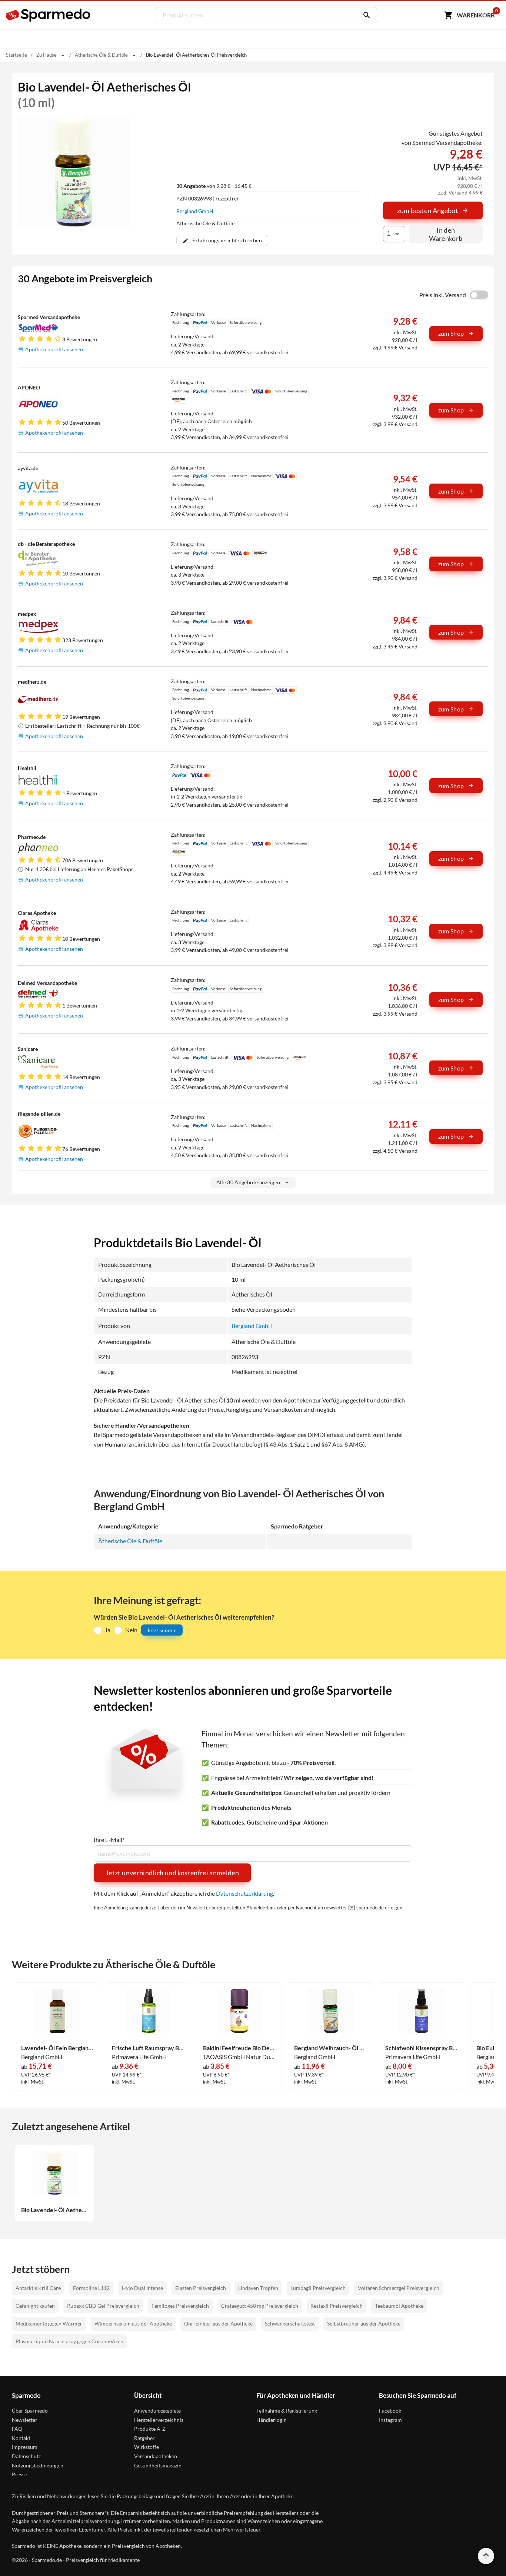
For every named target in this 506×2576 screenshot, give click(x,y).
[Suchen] (365, 15)
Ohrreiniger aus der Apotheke (218, 2323)
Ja (108, 1630)
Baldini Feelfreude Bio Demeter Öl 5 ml (239, 2048)
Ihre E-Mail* (109, 1840)
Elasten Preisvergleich (201, 2288)
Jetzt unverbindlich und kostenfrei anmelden (172, 1873)
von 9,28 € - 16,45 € (214, 186)
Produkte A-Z (150, 2429)
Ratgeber (144, 2438)
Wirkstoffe (147, 2447)
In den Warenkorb (446, 234)
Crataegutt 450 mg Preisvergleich (260, 2306)
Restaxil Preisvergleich (337, 2306)
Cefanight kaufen (35, 2306)
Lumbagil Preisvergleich (318, 2288)
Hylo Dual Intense (142, 2288)
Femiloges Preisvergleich (180, 2306)
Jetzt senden (162, 1630)
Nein (131, 1630)
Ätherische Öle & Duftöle (130, 1541)
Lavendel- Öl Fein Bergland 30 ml (57, 2048)
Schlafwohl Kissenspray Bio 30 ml (422, 2048)
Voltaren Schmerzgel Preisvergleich (399, 2288)
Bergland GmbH (195, 211)
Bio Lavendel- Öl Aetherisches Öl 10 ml (54, 2210)
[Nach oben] (486, 2556)
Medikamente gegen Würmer (49, 2323)
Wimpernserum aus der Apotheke (133, 2323)
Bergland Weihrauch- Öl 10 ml (330, 2048)
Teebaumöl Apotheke (399, 2306)
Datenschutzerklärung (244, 1893)
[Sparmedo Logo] (49, 15)
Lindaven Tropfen (258, 2288)
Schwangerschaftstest (290, 2323)
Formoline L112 (91, 2288)
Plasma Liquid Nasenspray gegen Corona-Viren (69, 2341)
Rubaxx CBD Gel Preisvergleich (103, 2306)
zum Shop (451, 333)
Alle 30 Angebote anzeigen (248, 1182)
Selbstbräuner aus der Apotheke (364, 2323)
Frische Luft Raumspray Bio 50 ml (148, 2048)
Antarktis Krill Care (38, 2288)
